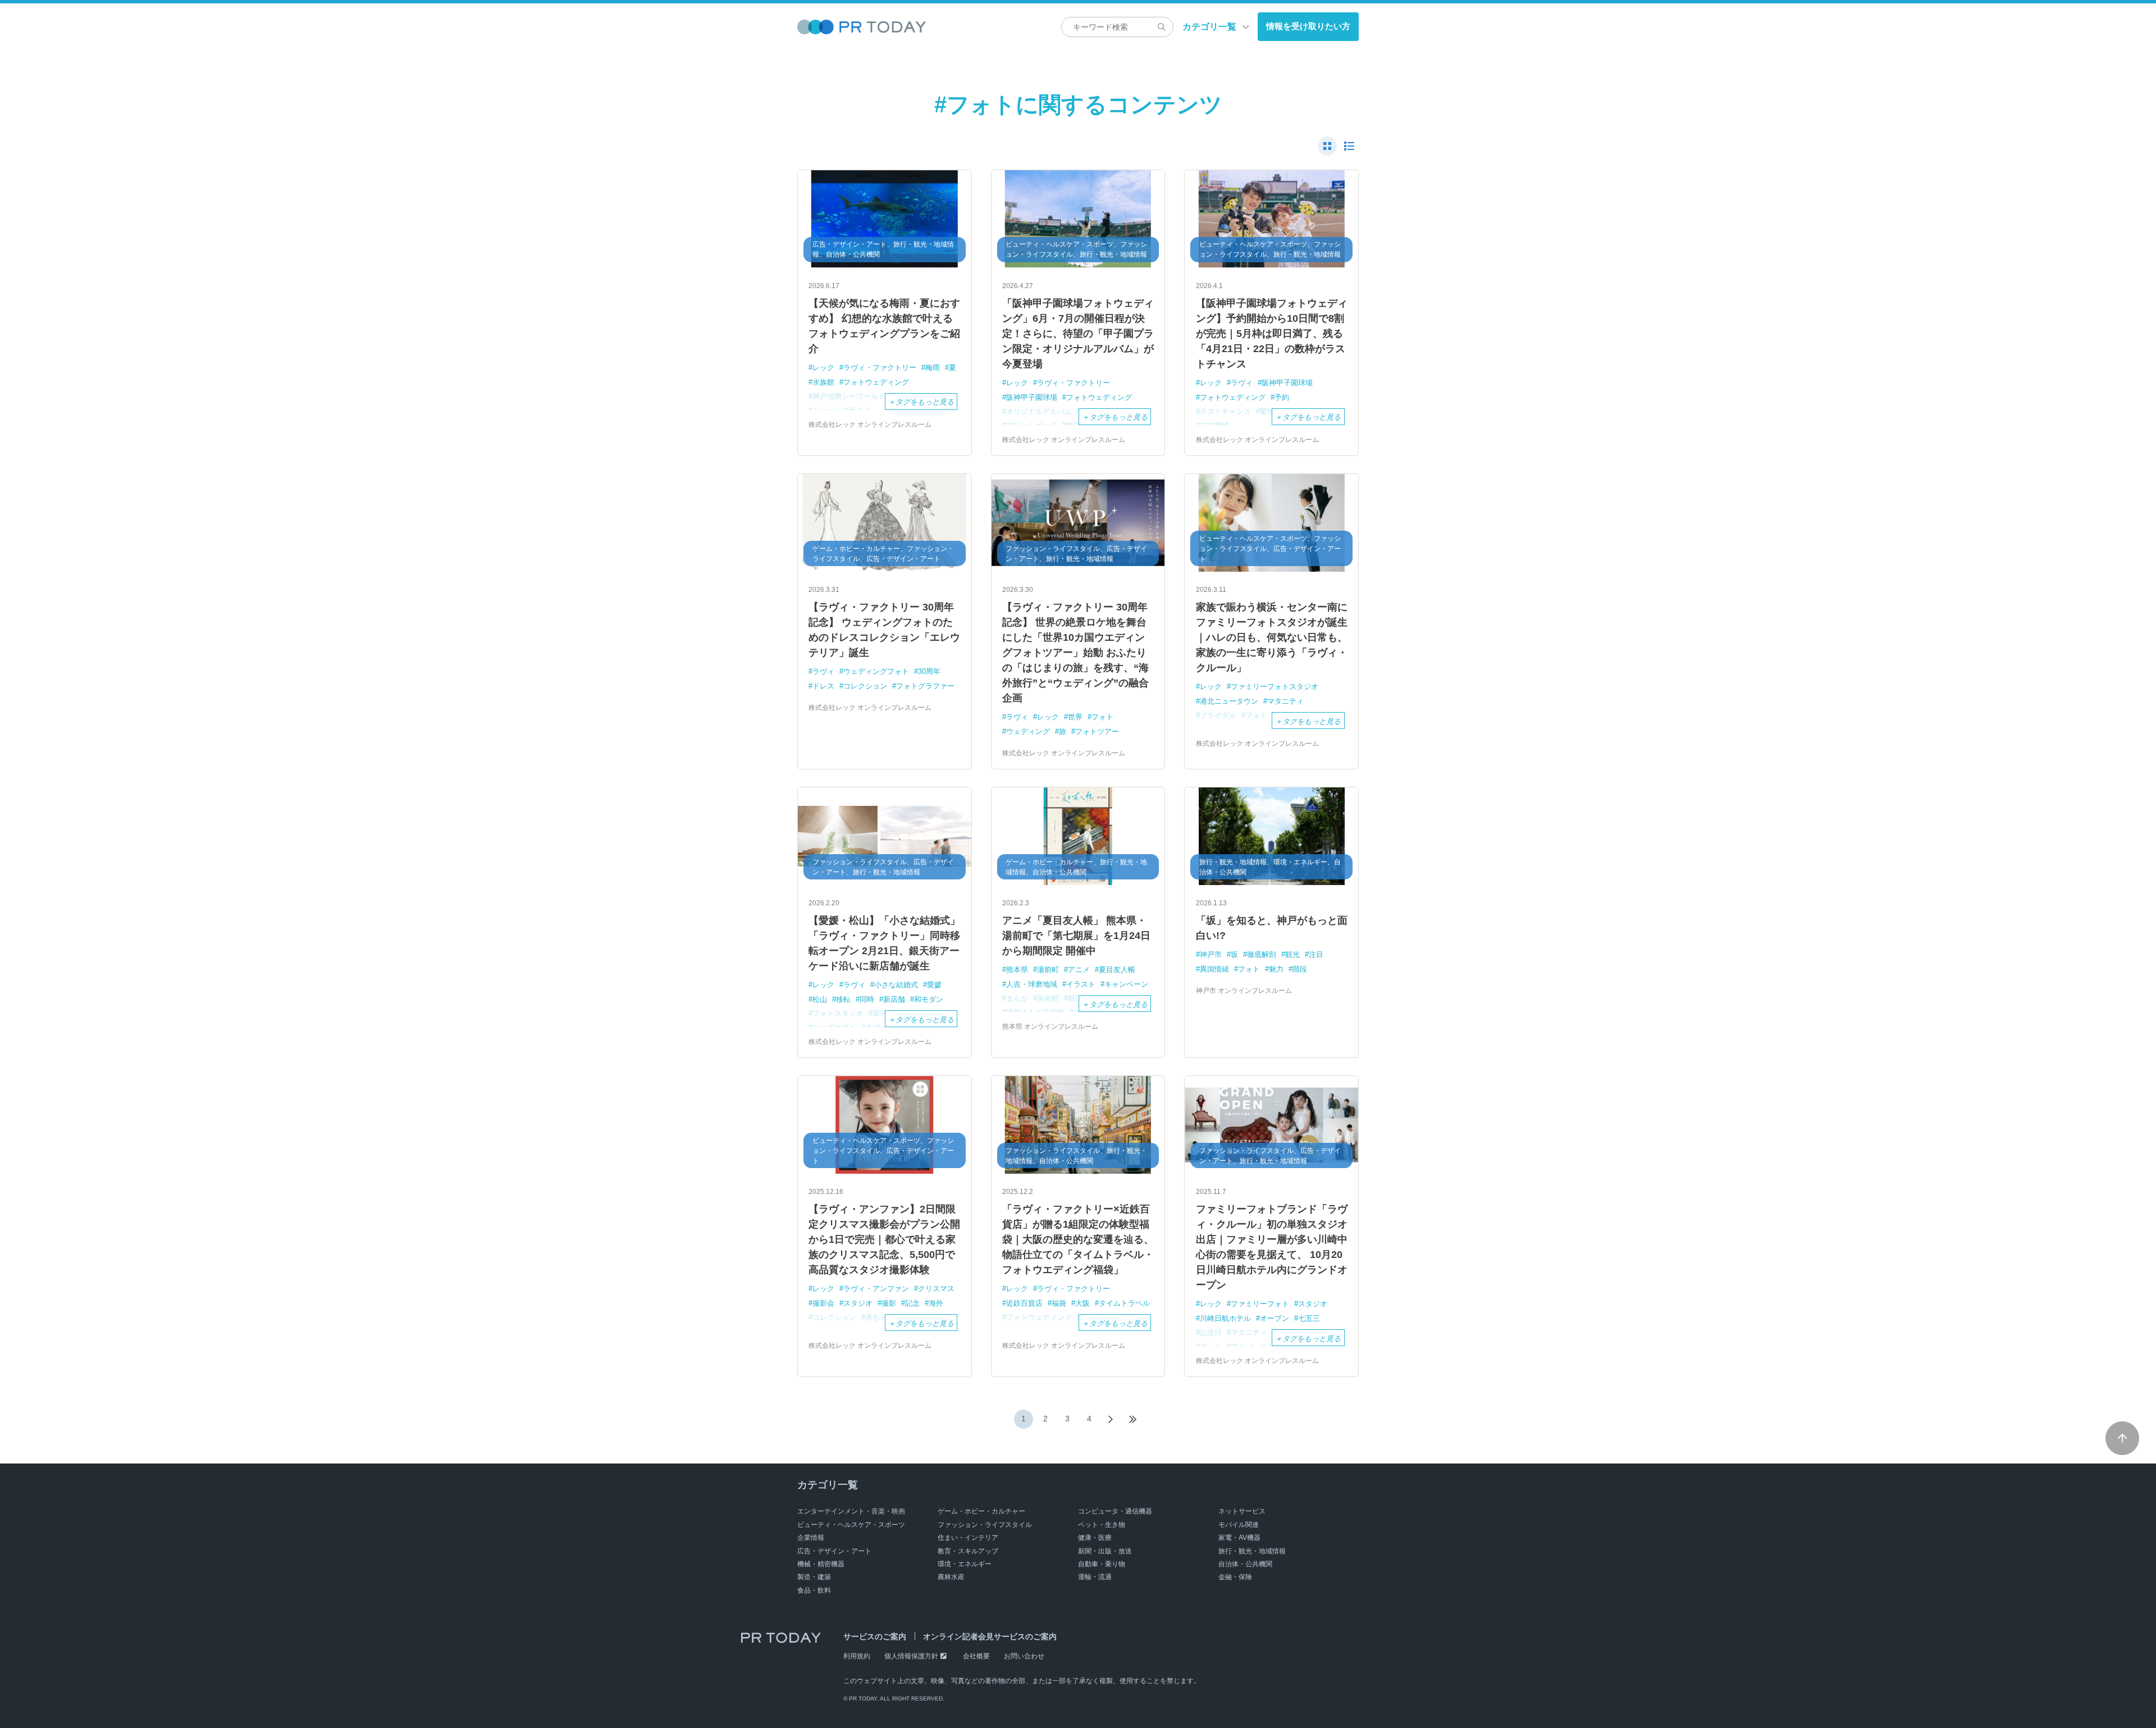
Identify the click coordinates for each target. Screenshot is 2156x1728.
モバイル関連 (1239, 1525)
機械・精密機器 (821, 1564)
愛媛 (934, 985)
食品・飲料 (814, 1590)
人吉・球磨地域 (1032, 984)
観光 (1292, 954)
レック (823, 368)
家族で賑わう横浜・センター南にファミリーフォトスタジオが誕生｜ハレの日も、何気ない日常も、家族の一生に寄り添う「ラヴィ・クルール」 (1272, 637)
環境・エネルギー (965, 1564)
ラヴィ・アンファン (876, 1289)
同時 (867, 999)
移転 (843, 999)
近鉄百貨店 (1024, 1303)
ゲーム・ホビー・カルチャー (981, 1511)
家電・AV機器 (1239, 1538)
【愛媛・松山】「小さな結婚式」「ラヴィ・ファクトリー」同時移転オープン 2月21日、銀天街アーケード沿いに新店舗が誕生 (884, 943)
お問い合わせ (1024, 1656)
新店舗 (894, 999)
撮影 (889, 1303)
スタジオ (858, 1303)
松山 (820, 999)
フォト (1102, 717)
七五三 (1309, 1318)
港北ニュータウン (1229, 701)
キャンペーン (1126, 984)
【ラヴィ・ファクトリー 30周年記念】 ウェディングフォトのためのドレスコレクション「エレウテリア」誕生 (884, 630)
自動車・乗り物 (1102, 1564)
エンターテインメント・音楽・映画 (851, 1511)
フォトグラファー (925, 686)
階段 (1300, 969)
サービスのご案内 (875, 1636)
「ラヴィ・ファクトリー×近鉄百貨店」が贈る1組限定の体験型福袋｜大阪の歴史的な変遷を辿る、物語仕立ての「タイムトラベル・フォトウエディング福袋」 (1078, 1239)
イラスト (1081, 984)
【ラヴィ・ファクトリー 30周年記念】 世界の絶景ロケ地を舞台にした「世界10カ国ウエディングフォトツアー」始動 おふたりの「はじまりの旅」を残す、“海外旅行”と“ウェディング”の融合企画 (1075, 653)
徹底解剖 (1262, 954)
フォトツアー (1097, 731)
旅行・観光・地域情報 (1252, 1551)
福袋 (1059, 1303)
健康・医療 (1095, 1538)
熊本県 (1017, 970)
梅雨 (933, 368)
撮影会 (823, 1303)
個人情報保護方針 (911, 1656)
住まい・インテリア (968, 1538)
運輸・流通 (1095, 1577)
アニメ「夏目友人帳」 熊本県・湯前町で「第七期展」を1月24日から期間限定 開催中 (1076, 936)
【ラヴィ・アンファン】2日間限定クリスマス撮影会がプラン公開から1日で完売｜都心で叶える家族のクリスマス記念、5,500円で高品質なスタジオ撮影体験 (884, 1239)
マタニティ (1285, 701)
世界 (1075, 717)
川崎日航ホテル (1225, 1318)
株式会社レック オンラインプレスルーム (870, 425)
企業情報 (811, 1538)
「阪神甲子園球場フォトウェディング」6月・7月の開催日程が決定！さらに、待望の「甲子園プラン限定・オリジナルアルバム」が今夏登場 (1078, 334)
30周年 (929, 671)
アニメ (1079, 970)
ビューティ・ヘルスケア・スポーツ (851, 1525)
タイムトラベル (1124, 1303)
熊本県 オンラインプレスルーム (1050, 1027)
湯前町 (1048, 970)
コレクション (865, 686)
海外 (936, 1303)
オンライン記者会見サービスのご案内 (990, 1636)
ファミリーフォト (1260, 1304)
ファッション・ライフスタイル (985, 1525)
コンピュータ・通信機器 (1115, 1511)
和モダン (929, 999)
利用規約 (857, 1656)
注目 (1316, 954)
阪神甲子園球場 (1032, 397)
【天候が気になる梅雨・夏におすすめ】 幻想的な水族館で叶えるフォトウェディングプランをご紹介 (884, 326)
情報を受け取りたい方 (1308, 26)
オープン (1275, 1318)
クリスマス (936, 1289)
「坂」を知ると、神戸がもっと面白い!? (1272, 928)
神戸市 (1211, 954)
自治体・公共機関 (1245, 1564)
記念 (912, 1303)
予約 (1282, 397)
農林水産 (951, 1577)
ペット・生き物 (1102, 1525)
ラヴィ (1242, 383)
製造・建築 (814, 1577)
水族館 (823, 382)
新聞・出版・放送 (1105, 1551)
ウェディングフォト (876, 671)
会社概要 (976, 1656)
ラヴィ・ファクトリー (880, 368)
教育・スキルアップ (968, 1551)
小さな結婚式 (896, 985)
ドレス (823, 686)
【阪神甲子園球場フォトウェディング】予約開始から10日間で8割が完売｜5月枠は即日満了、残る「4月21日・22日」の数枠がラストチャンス (1272, 334)
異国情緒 (1214, 969)
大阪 (1082, 1303)
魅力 (1276, 969)
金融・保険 (1235, 1577)
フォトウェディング (876, 382)
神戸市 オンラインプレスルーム (1244, 991)
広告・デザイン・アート (834, 1551)
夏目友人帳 (1117, 970)
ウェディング (1028, 731)
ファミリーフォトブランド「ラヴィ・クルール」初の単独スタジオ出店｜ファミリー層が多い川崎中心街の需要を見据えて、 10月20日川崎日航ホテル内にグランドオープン (1272, 1247)
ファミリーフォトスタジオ (1275, 687)
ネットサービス (1242, 1511)
